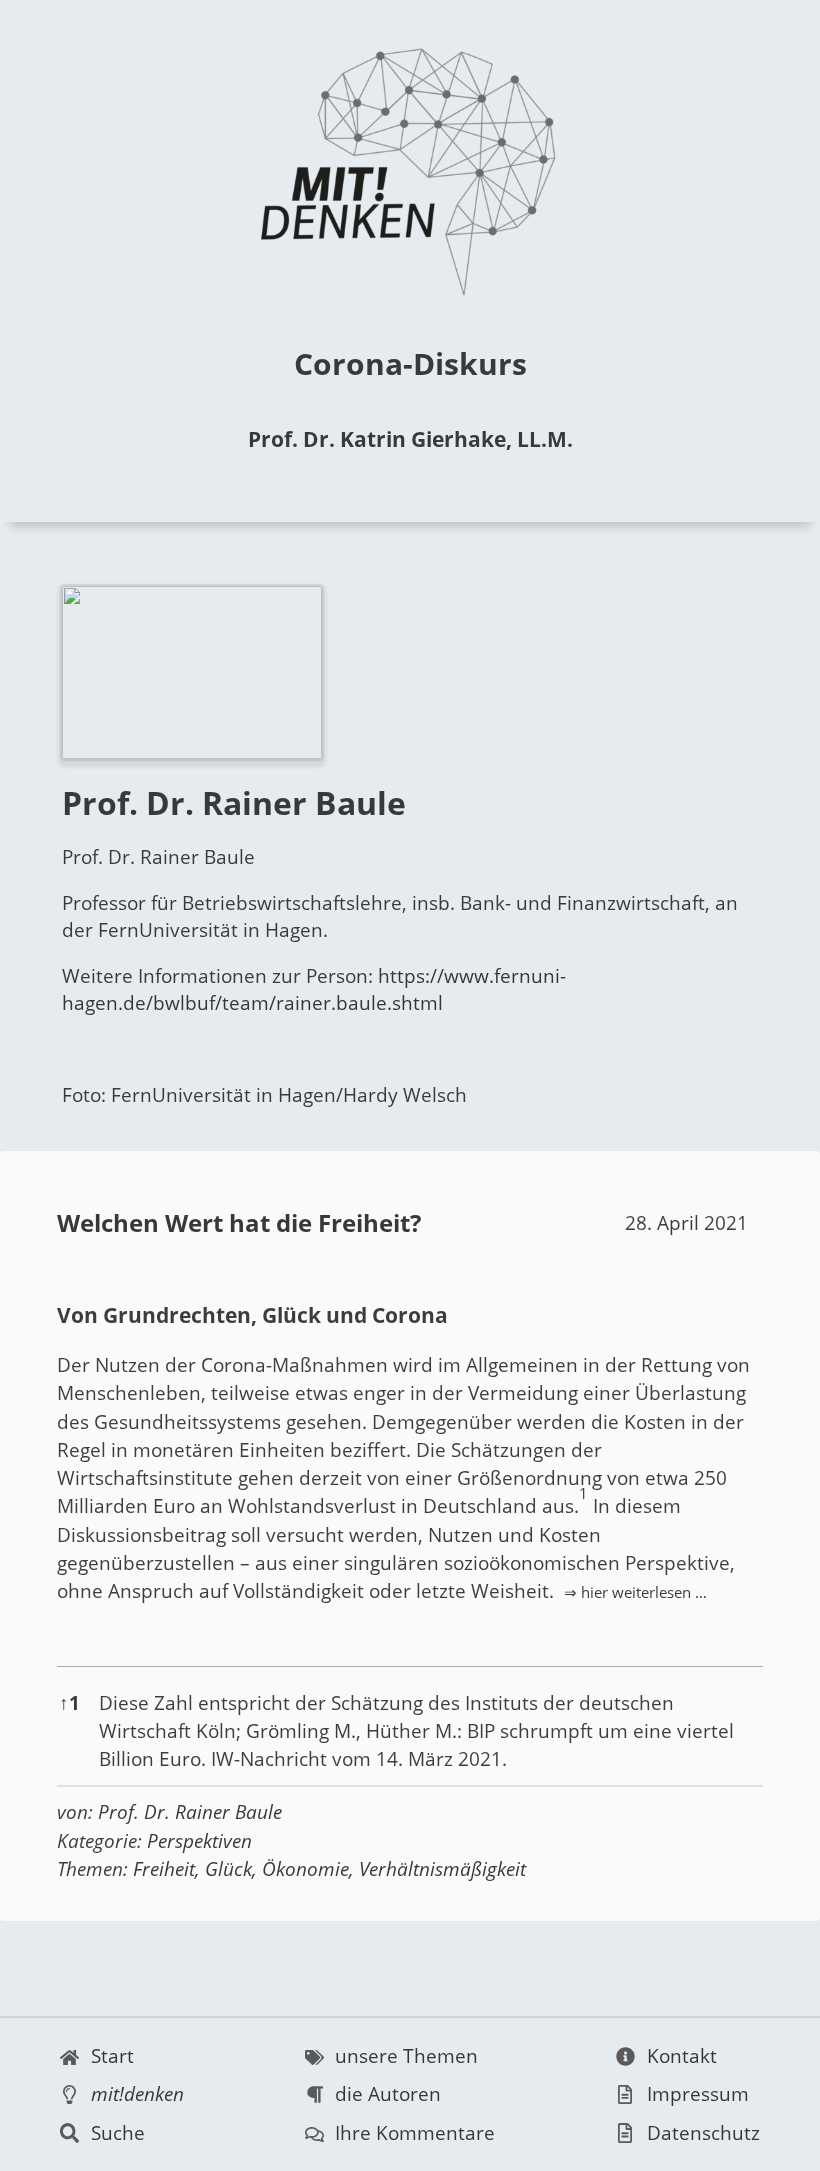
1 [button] (69, 1703)
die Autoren (388, 2093)
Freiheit (164, 1869)
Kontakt (682, 2055)
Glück (228, 1869)
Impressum (698, 2093)
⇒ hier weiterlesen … (635, 1592)
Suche (118, 2132)
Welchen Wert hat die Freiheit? (239, 1222)
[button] (583, 1506)
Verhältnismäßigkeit (442, 1869)
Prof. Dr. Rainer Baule (190, 1812)
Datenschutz (703, 2132)
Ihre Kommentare (415, 2132)
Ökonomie (305, 1869)
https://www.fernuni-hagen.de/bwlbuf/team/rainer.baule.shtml (314, 989)
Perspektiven (199, 1841)
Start (112, 2055)
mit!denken (137, 2093)
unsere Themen (406, 2055)
